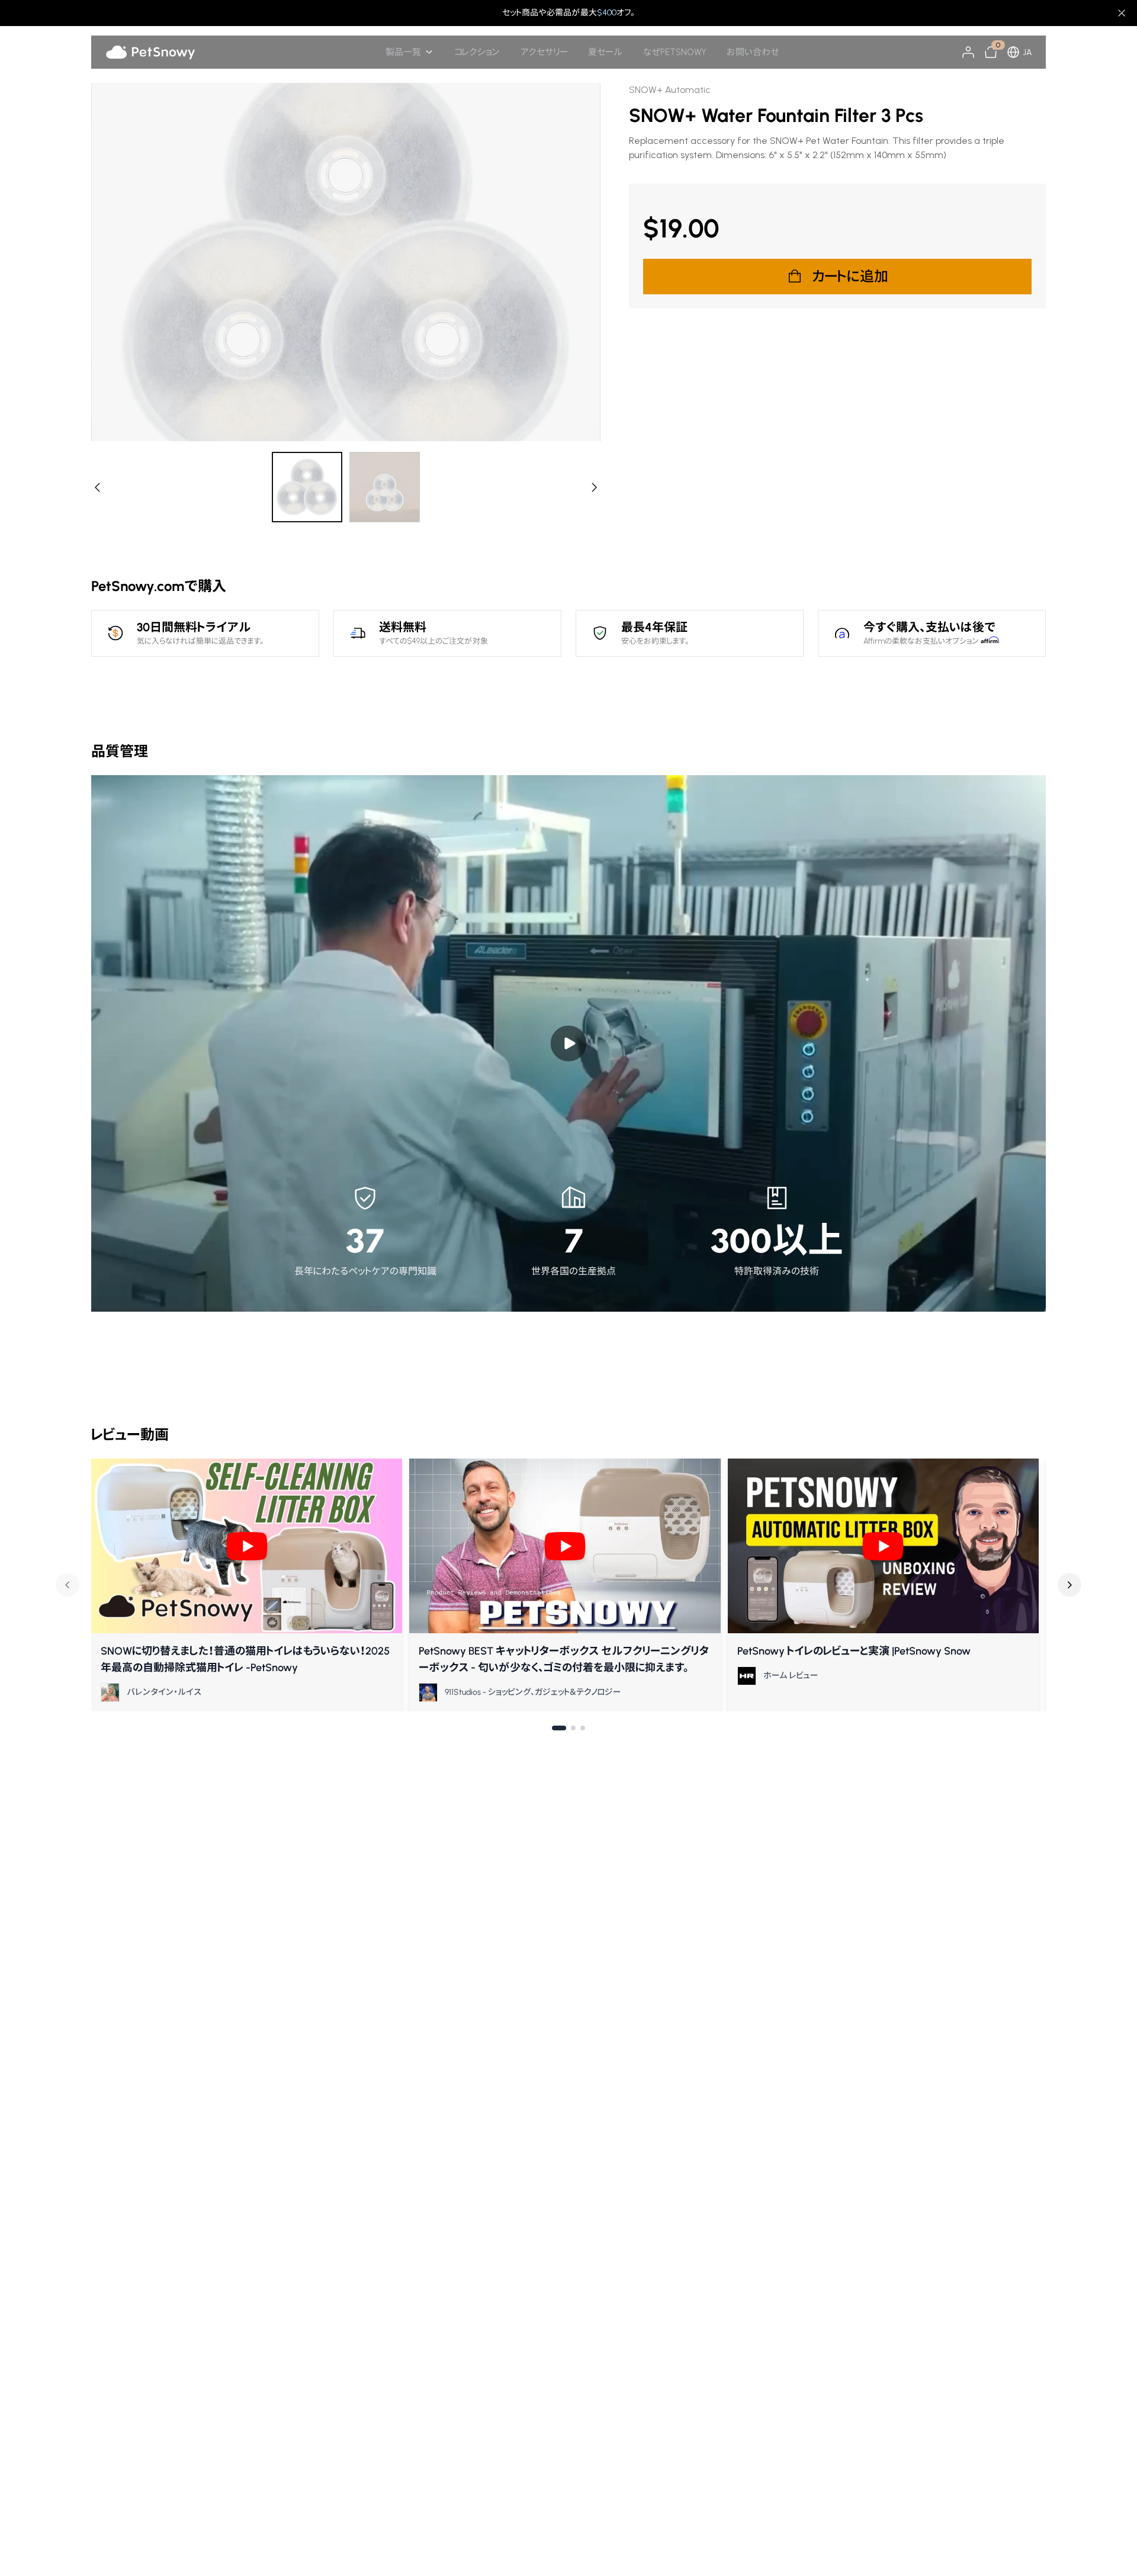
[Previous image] (98, 487)
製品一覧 (403, 52)
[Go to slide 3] (583, 1728)
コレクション (477, 52)
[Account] (968, 52)
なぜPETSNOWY (675, 52)
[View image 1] (308, 487)
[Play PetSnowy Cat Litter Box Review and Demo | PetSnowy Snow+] (883, 1546)
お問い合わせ (753, 52)
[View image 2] (385, 487)
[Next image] (593, 487)
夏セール (605, 52)
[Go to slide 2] (573, 1728)
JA (1027, 52)
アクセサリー (544, 52)
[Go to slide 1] (559, 1728)
